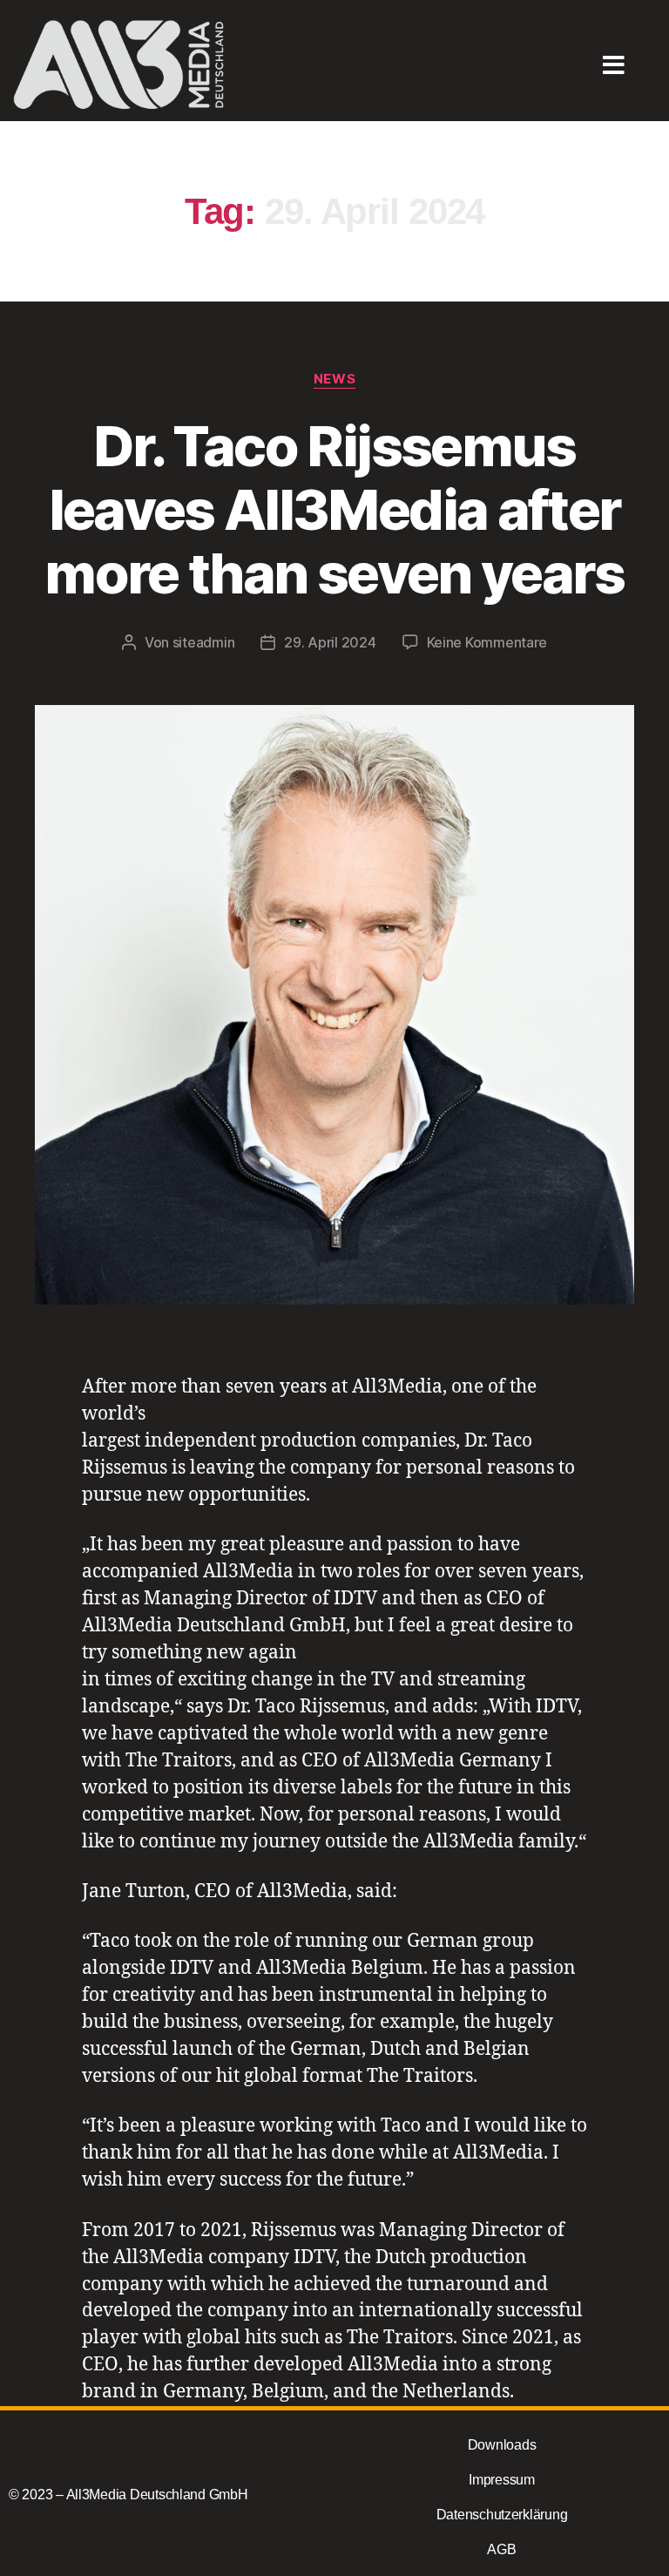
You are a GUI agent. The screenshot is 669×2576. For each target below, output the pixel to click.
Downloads (502, 2445)
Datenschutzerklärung (502, 2515)
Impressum (502, 2480)
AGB (501, 2549)
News (334, 379)
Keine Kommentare (487, 642)
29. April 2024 (330, 642)
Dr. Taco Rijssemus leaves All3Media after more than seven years (334, 509)
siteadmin (204, 642)
